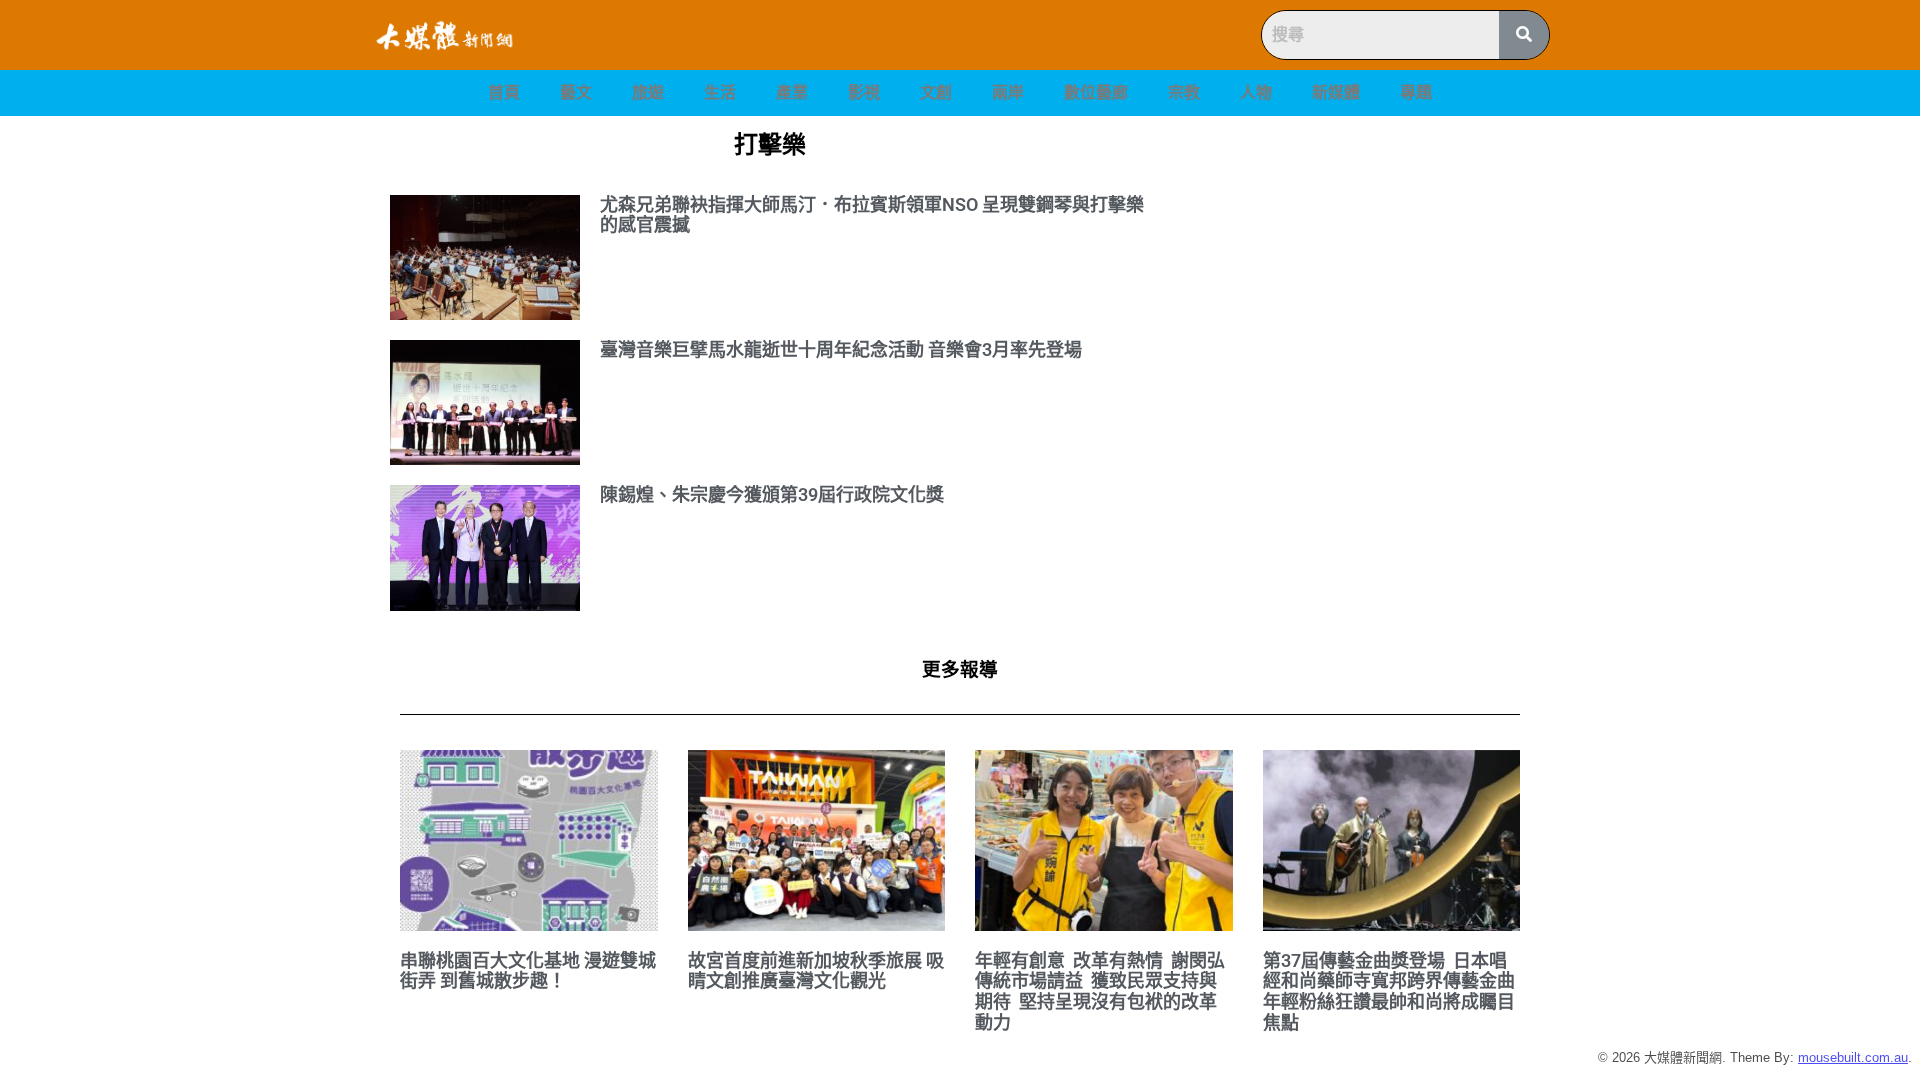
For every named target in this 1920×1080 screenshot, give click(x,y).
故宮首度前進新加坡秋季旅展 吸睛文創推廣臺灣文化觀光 (816, 971)
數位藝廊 (1096, 92)
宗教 (1184, 92)
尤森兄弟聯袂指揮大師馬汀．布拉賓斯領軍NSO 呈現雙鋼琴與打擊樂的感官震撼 (872, 215)
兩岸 (1008, 92)
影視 (864, 92)
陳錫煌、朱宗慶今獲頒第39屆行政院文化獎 (772, 494)
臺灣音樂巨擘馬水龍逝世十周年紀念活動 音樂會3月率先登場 (841, 349)
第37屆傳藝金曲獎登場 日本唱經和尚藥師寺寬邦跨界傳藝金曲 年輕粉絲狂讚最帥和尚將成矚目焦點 (1391, 991)
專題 (1416, 92)
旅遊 (648, 92)
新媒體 (1336, 92)
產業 (792, 92)
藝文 (576, 92)
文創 (936, 92)
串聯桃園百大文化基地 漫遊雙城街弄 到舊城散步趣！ (528, 971)
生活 (720, 92)
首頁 (504, 92)
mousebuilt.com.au (1853, 1057)
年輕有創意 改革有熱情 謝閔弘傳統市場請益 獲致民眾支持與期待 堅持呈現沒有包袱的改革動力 (1100, 991)
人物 (1256, 92)
